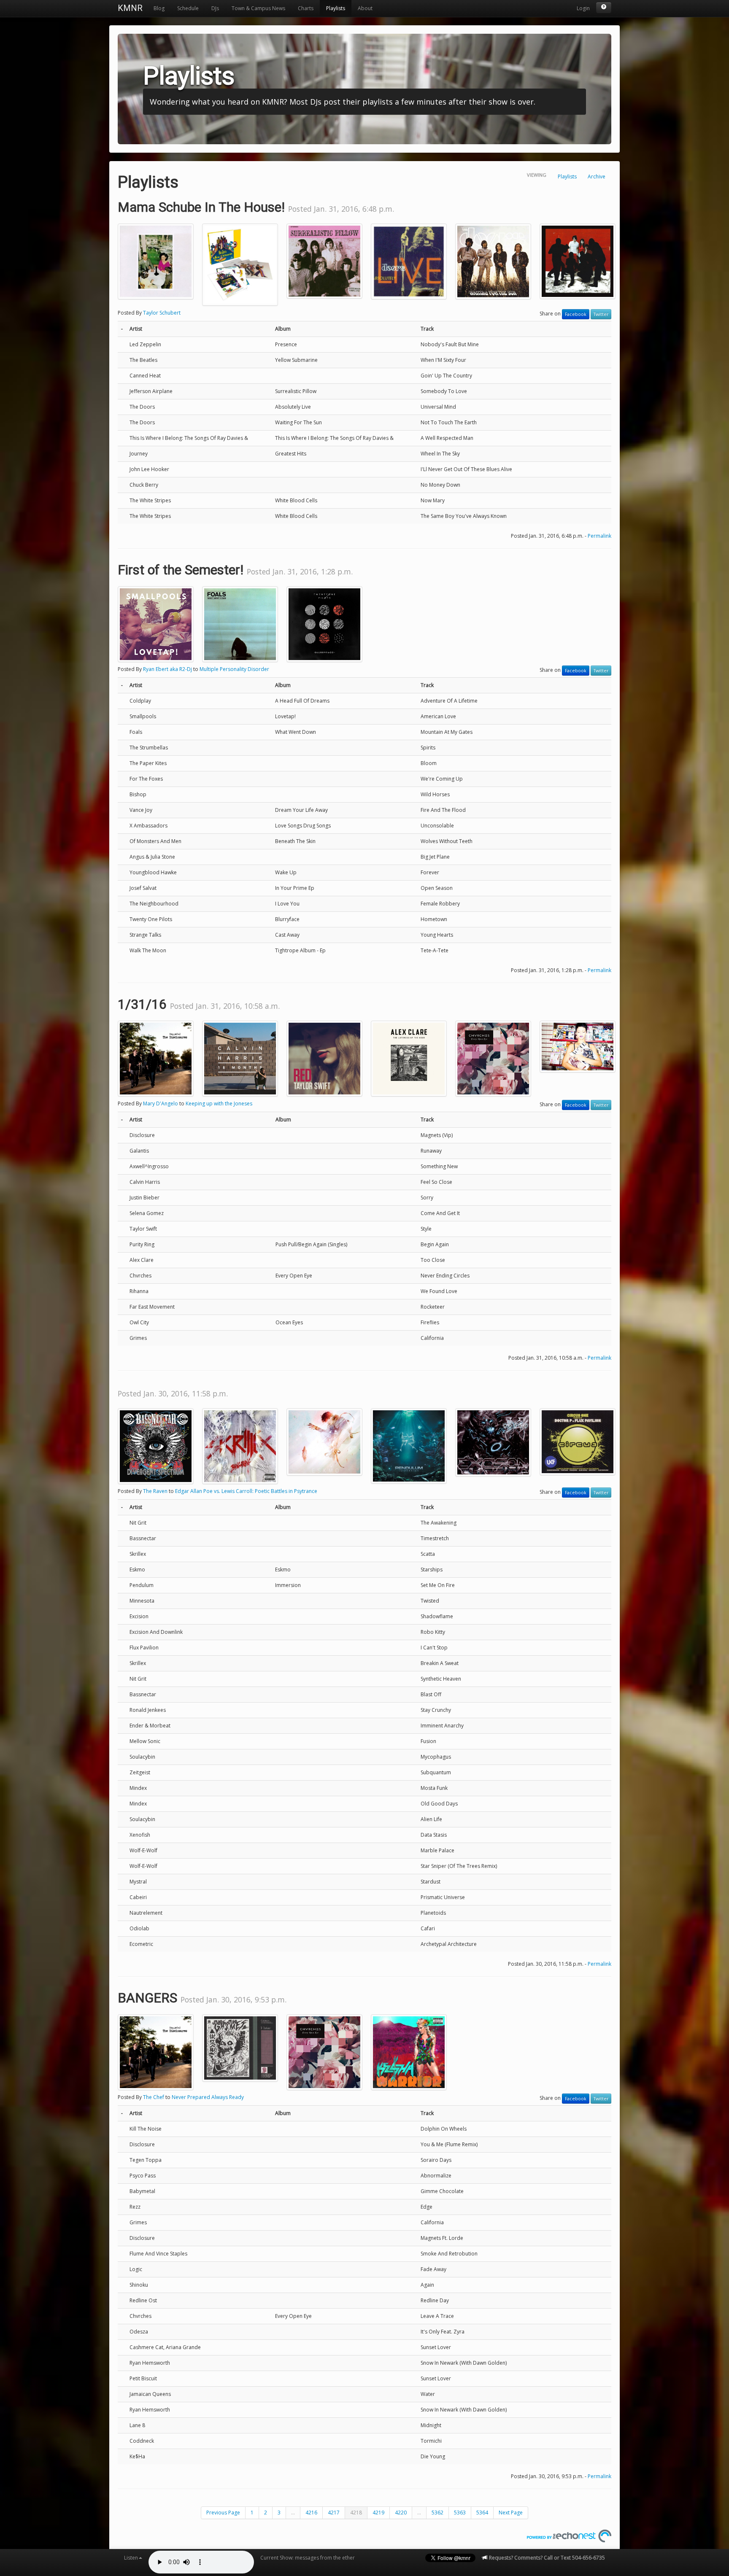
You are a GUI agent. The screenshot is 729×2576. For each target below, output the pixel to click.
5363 (460, 2513)
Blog (159, 8)
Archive (597, 176)
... (293, 2513)
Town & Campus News (258, 8)
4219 (378, 2513)
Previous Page (223, 2513)
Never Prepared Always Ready (208, 2097)
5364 (482, 2513)
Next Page (511, 2513)
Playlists (336, 8)
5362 (437, 2513)
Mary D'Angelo (161, 1103)
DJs (215, 8)
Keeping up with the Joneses (219, 1103)
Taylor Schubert (162, 313)
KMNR (130, 8)
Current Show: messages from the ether (308, 2558)
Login (583, 8)
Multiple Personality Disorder (234, 669)
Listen (131, 2558)
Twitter (601, 314)
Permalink (599, 536)
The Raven (155, 1491)
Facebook (576, 314)
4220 (401, 2513)
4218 (356, 2513)
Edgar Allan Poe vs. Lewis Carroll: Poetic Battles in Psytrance (246, 1491)
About (365, 8)
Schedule (188, 8)
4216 (311, 2513)
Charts (306, 8)
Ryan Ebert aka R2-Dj (167, 669)
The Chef (154, 2097)
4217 (334, 2513)
